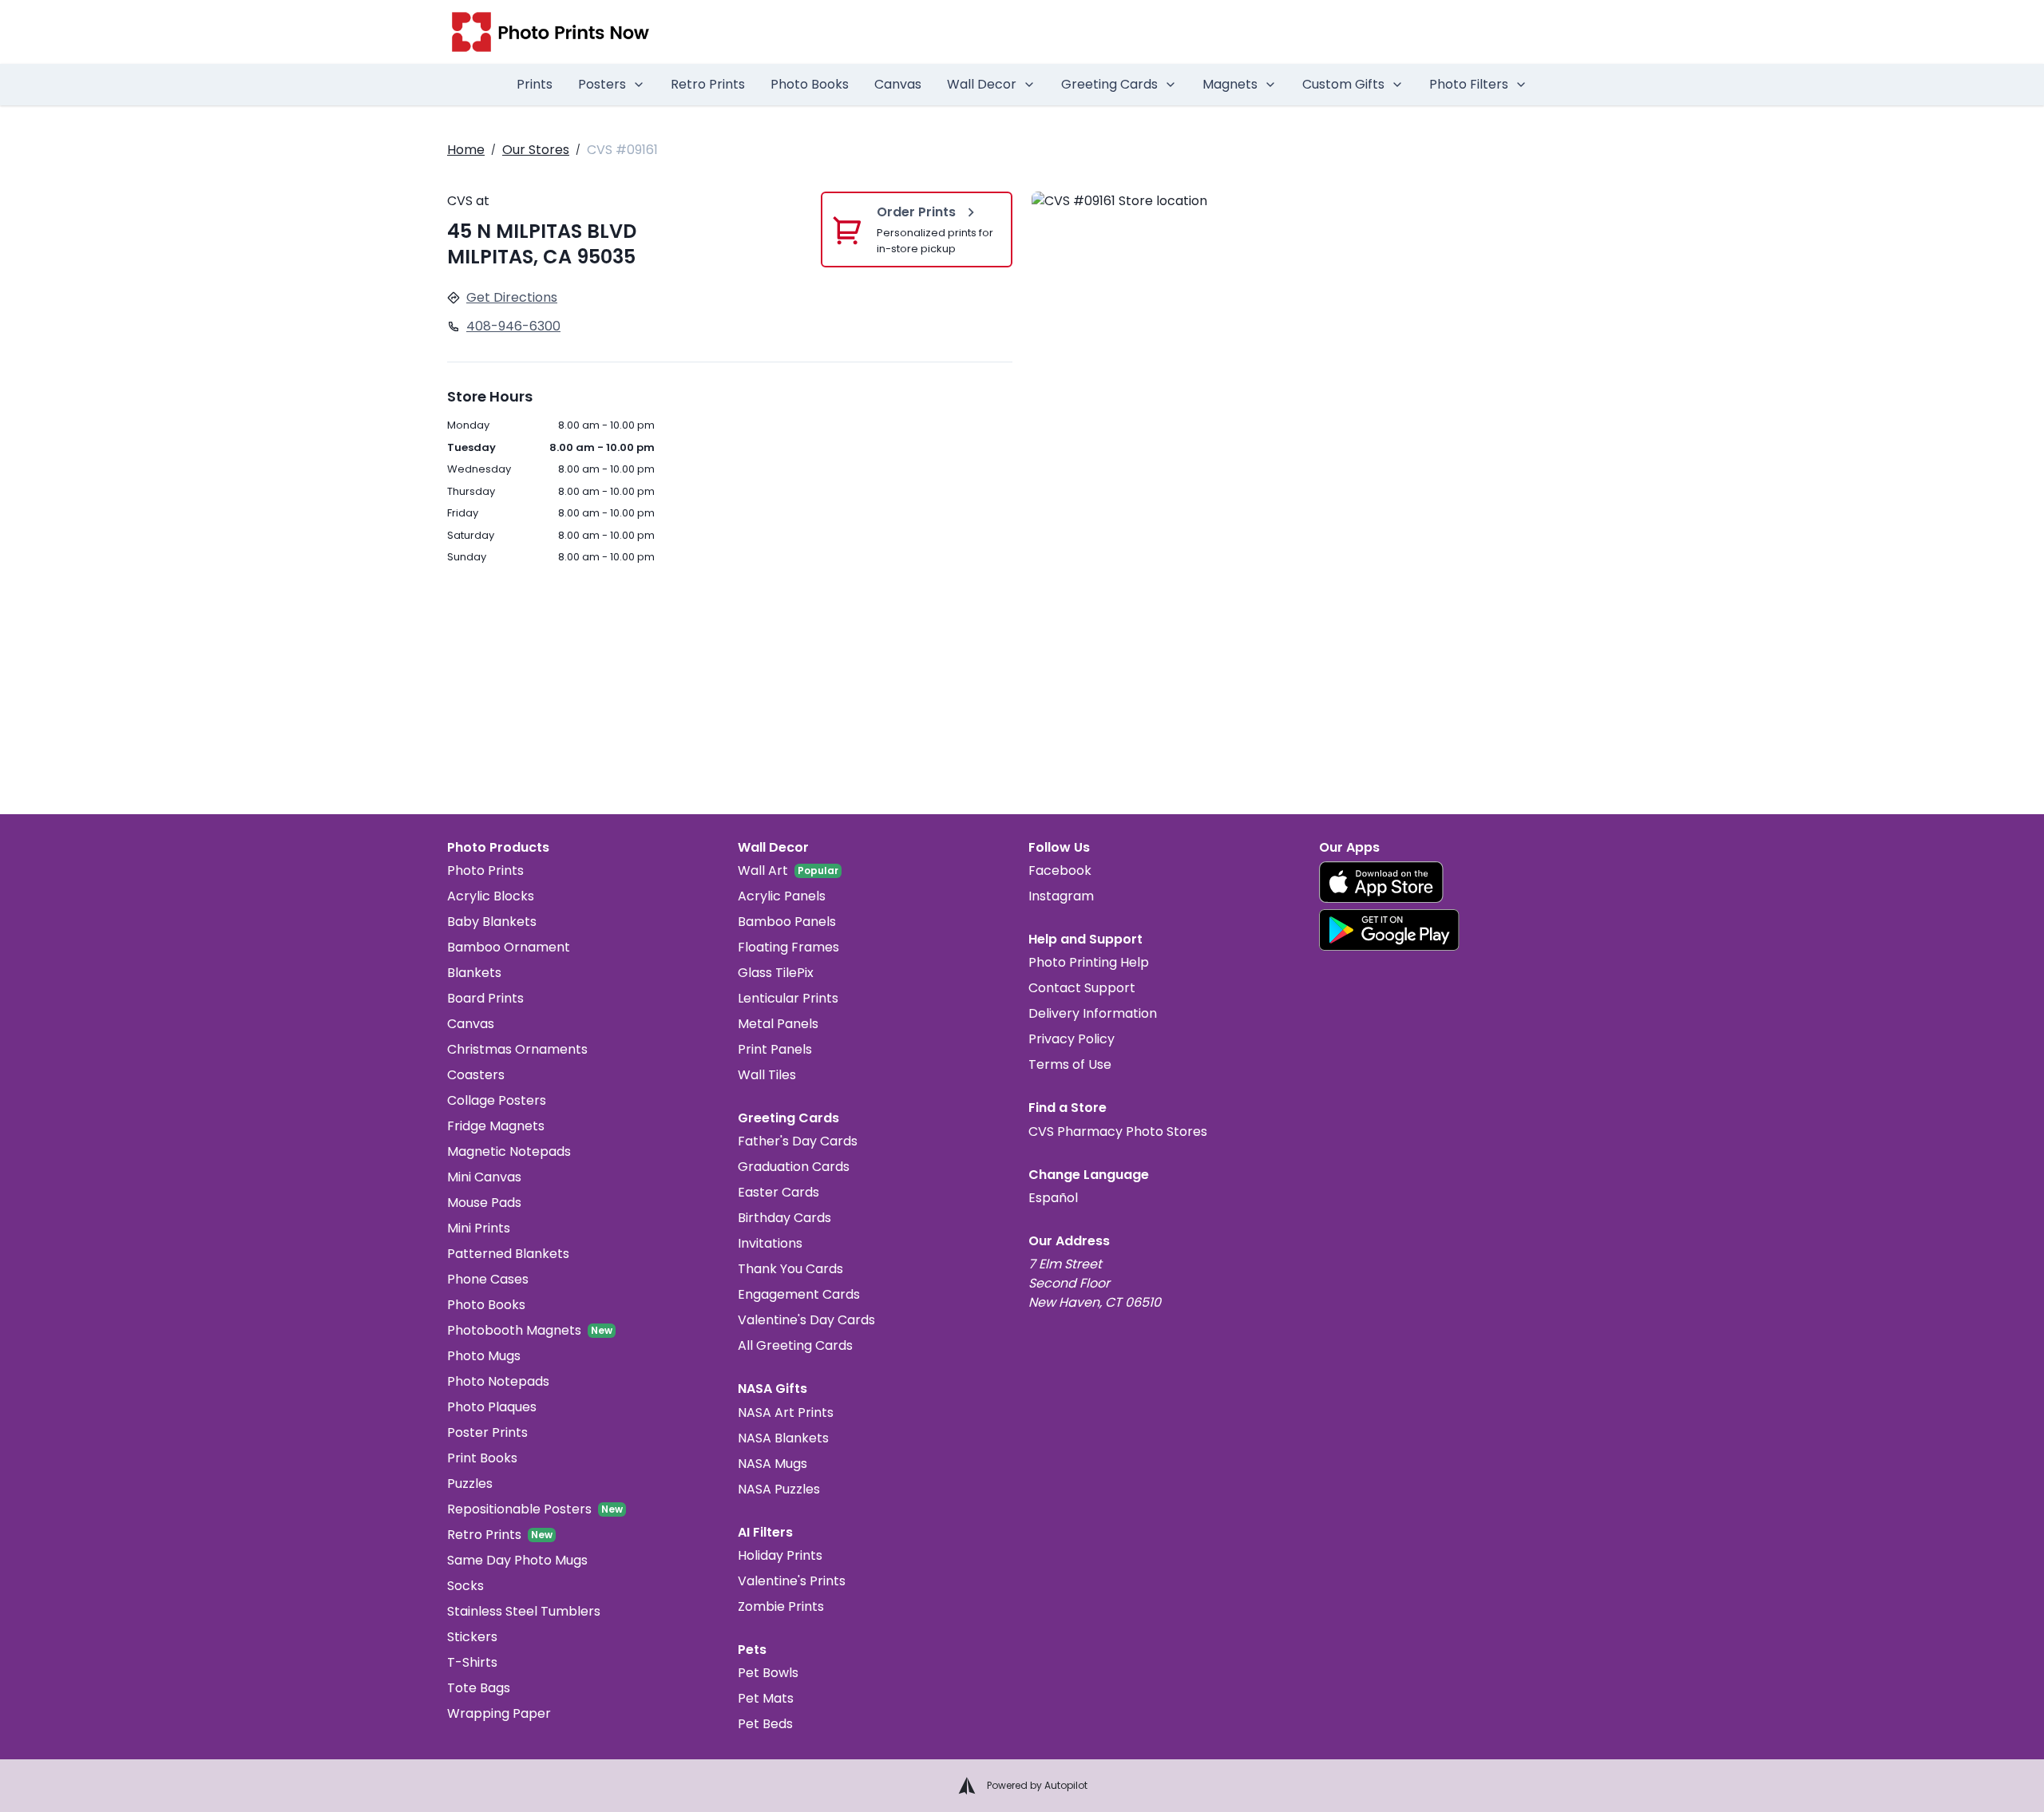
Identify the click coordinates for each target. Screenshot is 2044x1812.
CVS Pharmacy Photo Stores (1118, 1132)
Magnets (1230, 84)
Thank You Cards (790, 1269)
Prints (535, 84)
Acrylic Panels (782, 896)
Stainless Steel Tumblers (524, 1611)
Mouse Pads (484, 1203)
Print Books (482, 1458)
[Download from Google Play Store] (1389, 930)
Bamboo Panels (787, 922)
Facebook (1060, 870)
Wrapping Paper (499, 1713)
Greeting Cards (1109, 84)
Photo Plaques (492, 1407)
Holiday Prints (780, 1555)
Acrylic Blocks (491, 896)
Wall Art (763, 870)
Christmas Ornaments (517, 1049)
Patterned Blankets (508, 1254)
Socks (465, 1586)
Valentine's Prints (792, 1581)
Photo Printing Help (1089, 962)
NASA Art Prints (786, 1412)
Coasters (476, 1075)
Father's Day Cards (798, 1141)
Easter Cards (778, 1192)
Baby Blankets (492, 922)
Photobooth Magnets (514, 1330)
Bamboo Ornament (509, 947)
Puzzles (470, 1484)
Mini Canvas (484, 1177)
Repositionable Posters (519, 1509)
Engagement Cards (799, 1294)
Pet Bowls (768, 1673)
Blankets (474, 973)
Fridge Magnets (496, 1126)
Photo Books (810, 84)
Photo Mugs (484, 1356)
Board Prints (485, 998)
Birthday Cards (784, 1218)
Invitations (770, 1243)
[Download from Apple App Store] (1381, 882)
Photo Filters (1469, 84)
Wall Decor (982, 84)
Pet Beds (765, 1724)
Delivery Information (1093, 1013)
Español (1053, 1198)
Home (466, 150)
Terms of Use (1070, 1064)
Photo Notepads (498, 1381)
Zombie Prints (781, 1606)
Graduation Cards (794, 1167)
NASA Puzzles (779, 1489)
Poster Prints (487, 1432)
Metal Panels (778, 1024)
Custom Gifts (1343, 84)
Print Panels (775, 1049)
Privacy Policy (1072, 1039)
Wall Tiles (767, 1075)
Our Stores (536, 150)
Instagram (1061, 896)
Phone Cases (488, 1279)
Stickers (472, 1637)
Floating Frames (788, 947)
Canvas (898, 84)
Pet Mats (766, 1698)
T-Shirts (472, 1662)
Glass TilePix (776, 973)
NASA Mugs (772, 1464)
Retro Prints (708, 84)
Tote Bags (479, 1688)
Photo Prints (485, 870)
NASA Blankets (783, 1438)
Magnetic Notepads (509, 1151)
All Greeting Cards (795, 1345)
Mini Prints (479, 1228)
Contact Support (1082, 988)
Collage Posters (497, 1100)
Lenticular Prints (788, 998)
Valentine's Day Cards (806, 1320)
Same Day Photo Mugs (517, 1560)
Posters (602, 84)
